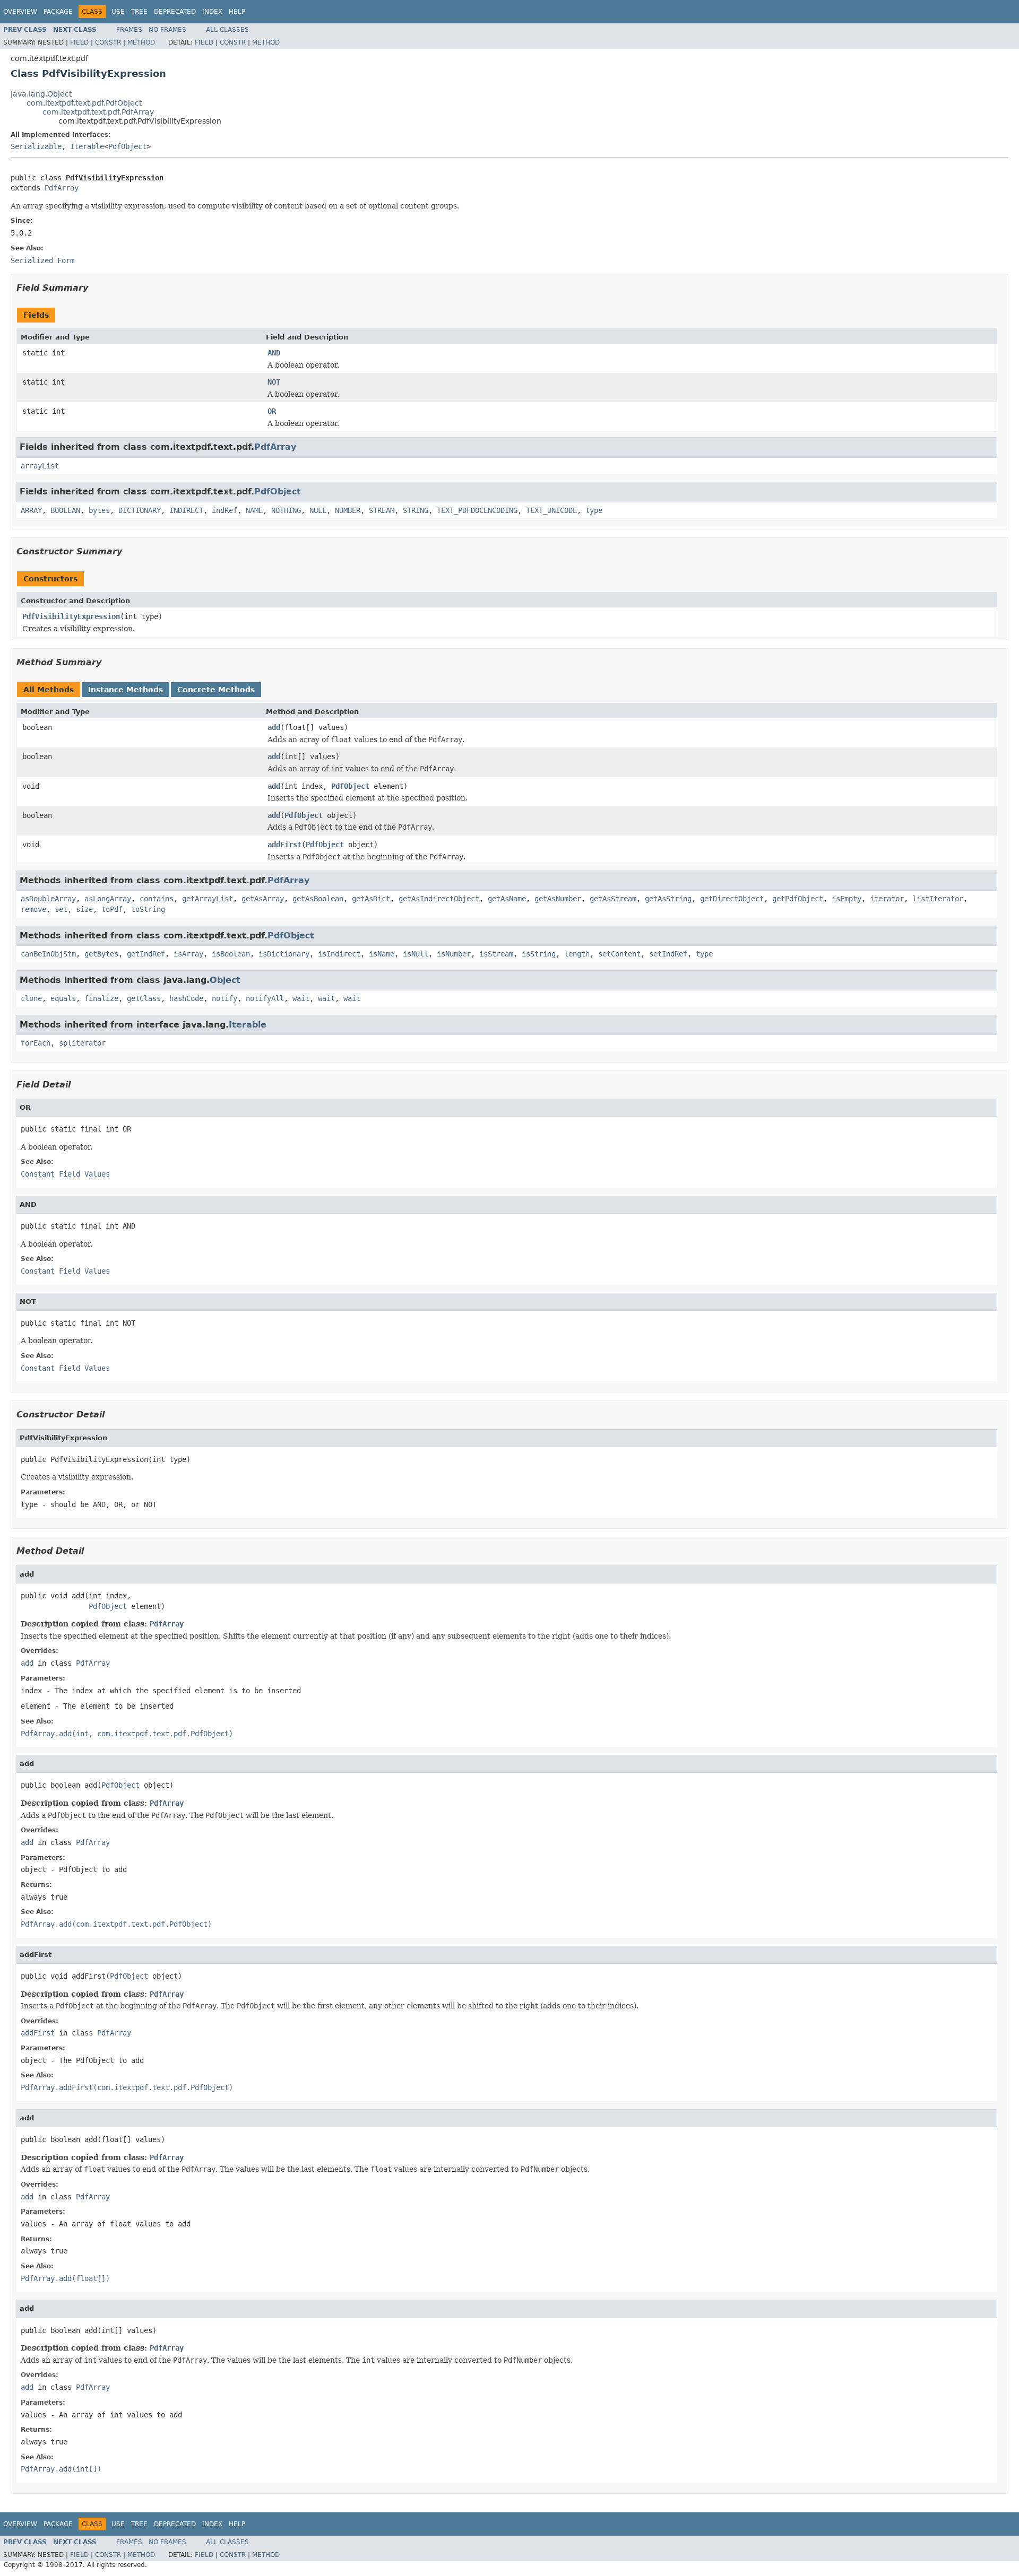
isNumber (454, 954)
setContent (619, 954)
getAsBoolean (318, 899)
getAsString (668, 899)
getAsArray (263, 899)
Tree (139, 12)
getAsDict (371, 899)
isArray (188, 954)
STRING (416, 510)
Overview (20, 12)
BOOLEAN (65, 510)
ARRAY (31, 510)
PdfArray (62, 188)
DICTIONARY (140, 510)
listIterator (938, 899)
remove (33, 909)
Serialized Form (42, 260)
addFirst (284, 845)
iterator (887, 899)
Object (225, 980)
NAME (254, 510)
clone (31, 998)
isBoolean (231, 954)
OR (272, 411)
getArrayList (208, 899)
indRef (224, 510)
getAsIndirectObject (439, 899)
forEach (36, 1043)
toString (148, 909)
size (84, 909)
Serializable (36, 146)
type (594, 510)
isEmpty (847, 899)
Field (79, 42)
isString (539, 954)
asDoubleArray (48, 899)
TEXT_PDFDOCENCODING (477, 510)
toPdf (112, 909)
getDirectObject (732, 899)
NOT (274, 382)
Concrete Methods (216, 690)
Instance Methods (126, 690)
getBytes (101, 954)
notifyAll (265, 998)
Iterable (87, 146)
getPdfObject (798, 899)
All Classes (227, 30)
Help (237, 12)
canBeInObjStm (48, 954)
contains (157, 899)
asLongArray (108, 899)
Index (212, 12)
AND (274, 353)
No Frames (167, 30)
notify (224, 998)
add (274, 727)
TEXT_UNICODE (551, 510)
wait (301, 998)
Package (58, 12)
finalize (101, 998)
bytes (99, 510)
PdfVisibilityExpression (71, 616)
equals (63, 998)
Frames (129, 30)
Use (118, 12)
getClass (144, 998)
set (61, 909)
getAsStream (613, 899)
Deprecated (175, 12)
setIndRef (668, 954)
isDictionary (284, 954)
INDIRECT (186, 510)
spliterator (82, 1043)
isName (382, 954)
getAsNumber (558, 899)
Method (141, 42)
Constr (108, 42)
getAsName (507, 899)
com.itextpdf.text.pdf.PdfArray (98, 112)
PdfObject (127, 146)
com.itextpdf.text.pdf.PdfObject (84, 103)
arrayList (40, 466)
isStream (496, 954)
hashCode (186, 998)
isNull (416, 954)
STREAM (382, 510)
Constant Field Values (65, 1174)
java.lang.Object (41, 94)
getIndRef (146, 954)
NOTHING (286, 510)
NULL (318, 510)
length (577, 954)
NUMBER (348, 510)
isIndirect (339, 954)
